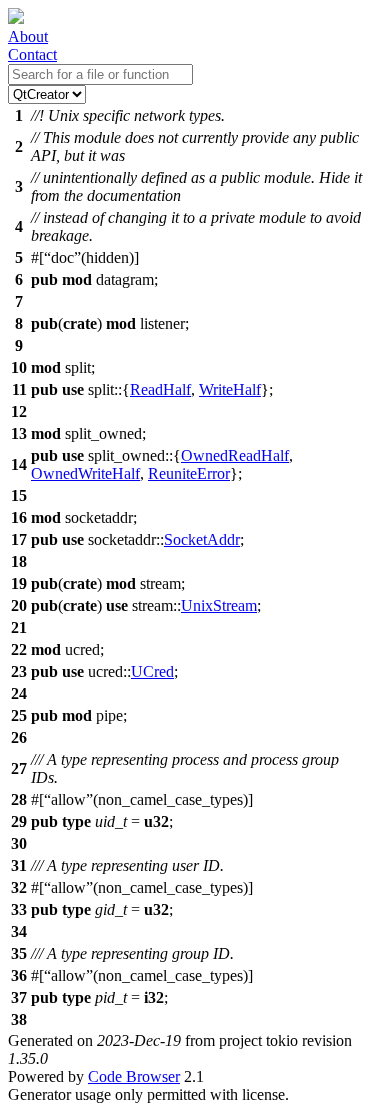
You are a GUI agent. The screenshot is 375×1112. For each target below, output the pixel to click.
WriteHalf (230, 389)
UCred (152, 671)
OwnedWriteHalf (85, 473)
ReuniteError (189, 473)
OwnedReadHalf (235, 455)
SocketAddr (202, 539)
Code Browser (134, 1076)
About (28, 36)
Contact (32, 54)
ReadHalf (160, 389)
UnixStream (219, 605)
